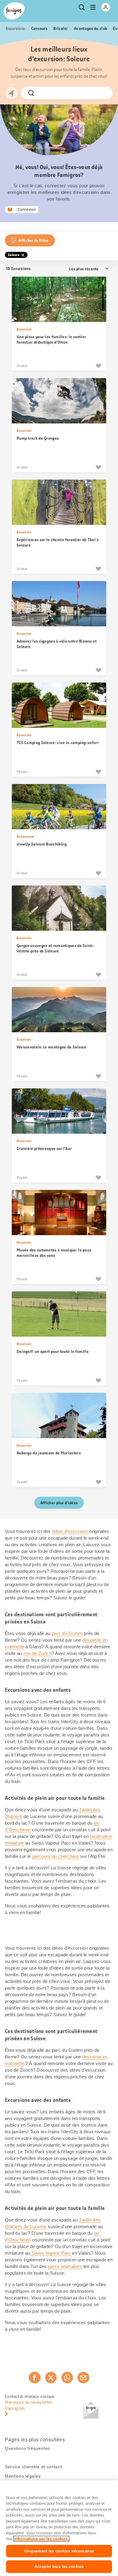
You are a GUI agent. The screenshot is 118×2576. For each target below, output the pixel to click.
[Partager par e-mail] (83, 2378)
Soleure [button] (14, 255)
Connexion (27, 210)
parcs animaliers (65, 2266)
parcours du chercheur (56, 1856)
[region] (59, 2528)
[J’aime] (98, 366)
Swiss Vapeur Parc (51, 2253)
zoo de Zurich (37, 1653)
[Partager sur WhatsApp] (67, 2378)
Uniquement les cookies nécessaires (59, 2551)
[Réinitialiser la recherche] (103, 93)
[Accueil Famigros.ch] (14, 11)
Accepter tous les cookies (59, 2566)
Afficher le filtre (33, 240)
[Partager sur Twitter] (51, 2378)
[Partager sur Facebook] (34, 2378)
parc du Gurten (67, 1633)
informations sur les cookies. (41, 2539)
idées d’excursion (70, 1531)
